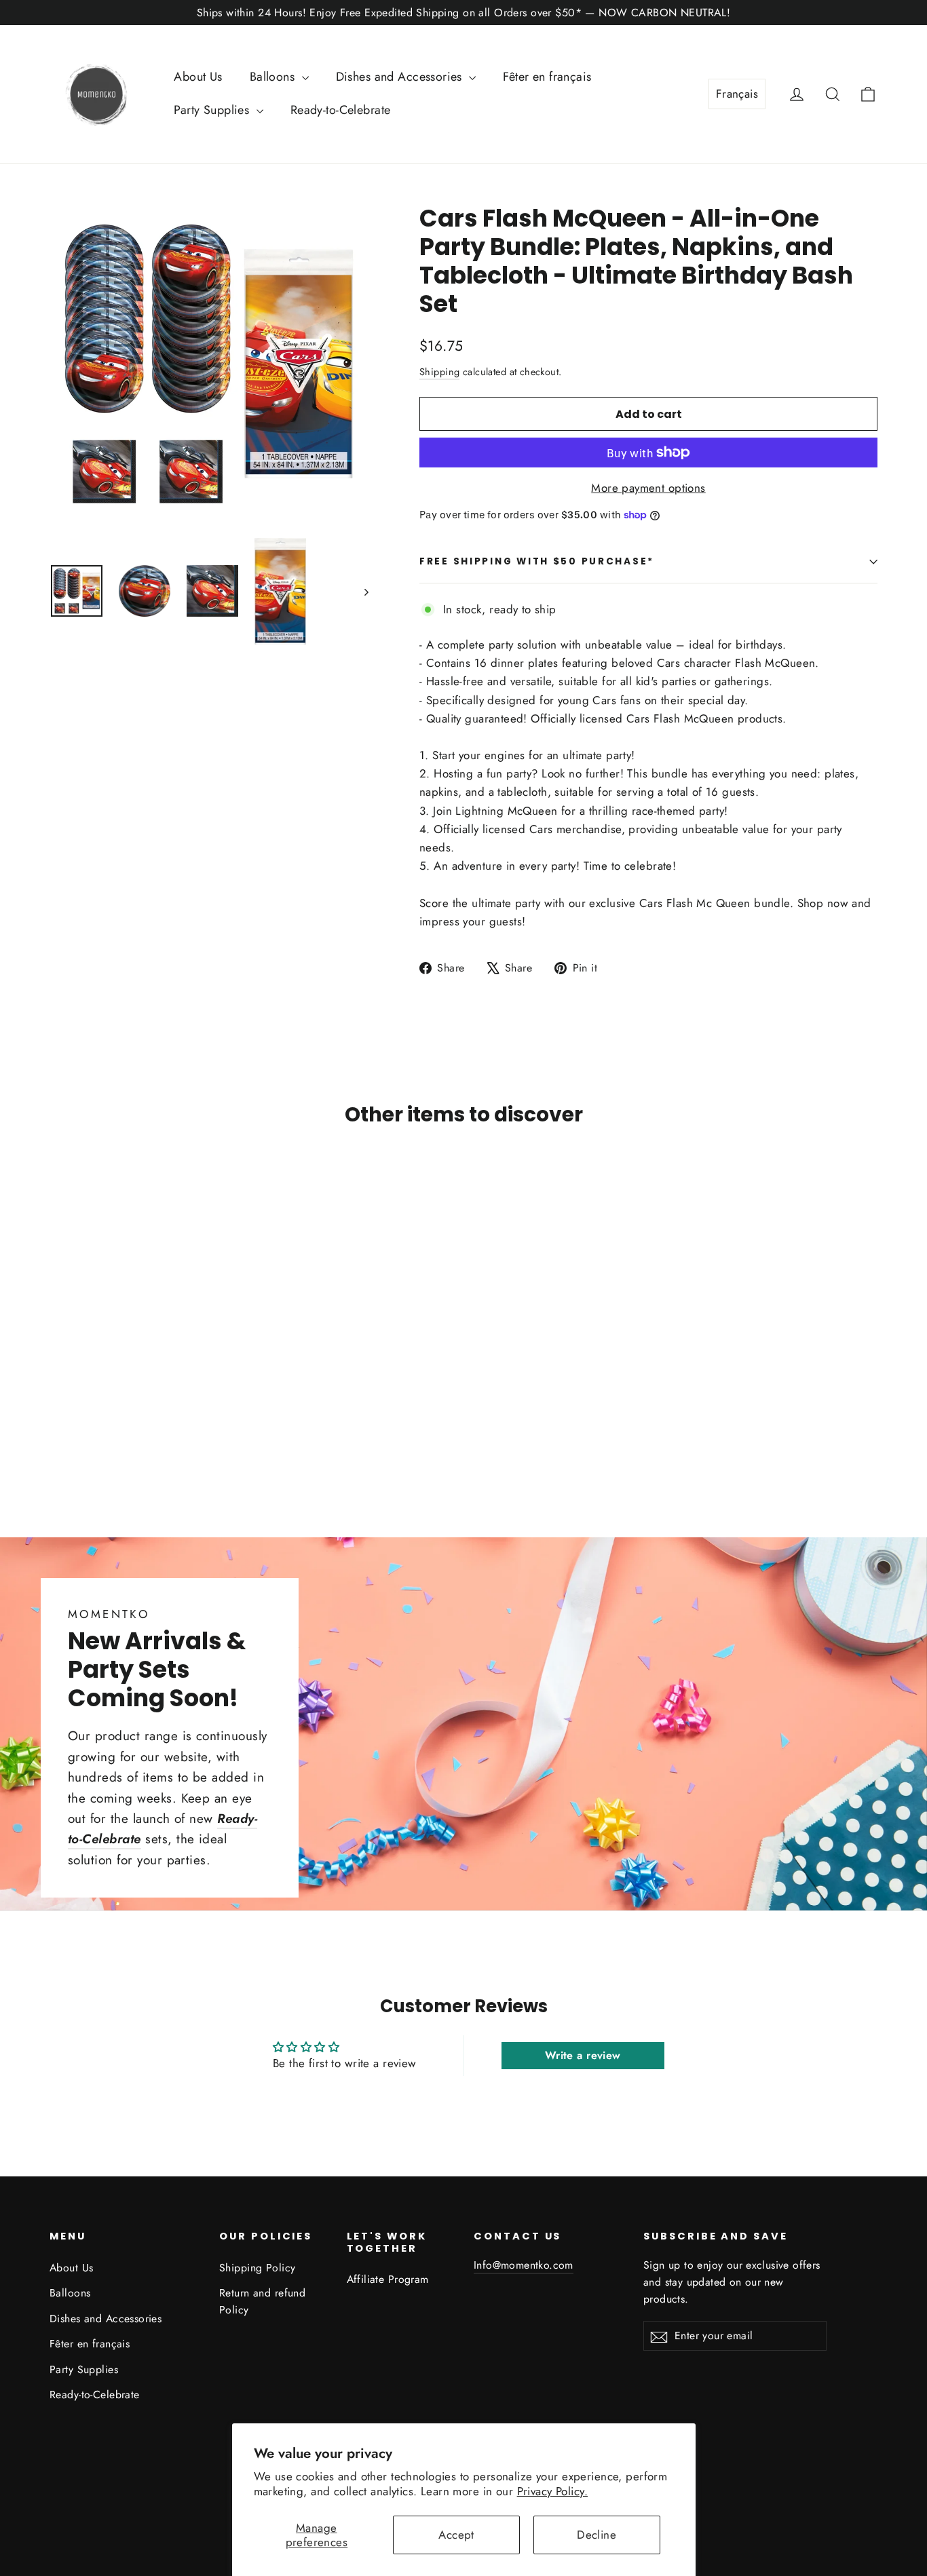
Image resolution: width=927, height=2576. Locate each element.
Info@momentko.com (524, 2265)
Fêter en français (547, 77)
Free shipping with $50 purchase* (537, 561)
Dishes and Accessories (401, 77)
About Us (198, 77)
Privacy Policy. (552, 2491)
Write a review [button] (583, 2055)
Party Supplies (213, 110)
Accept (456, 2535)
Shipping (439, 372)
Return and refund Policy (262, 2301)
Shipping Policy (257, 2268)
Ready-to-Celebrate (341, 110)
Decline (597, 2535)
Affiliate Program (388, 2279)
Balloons (274, 77)
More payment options (648, 488)
